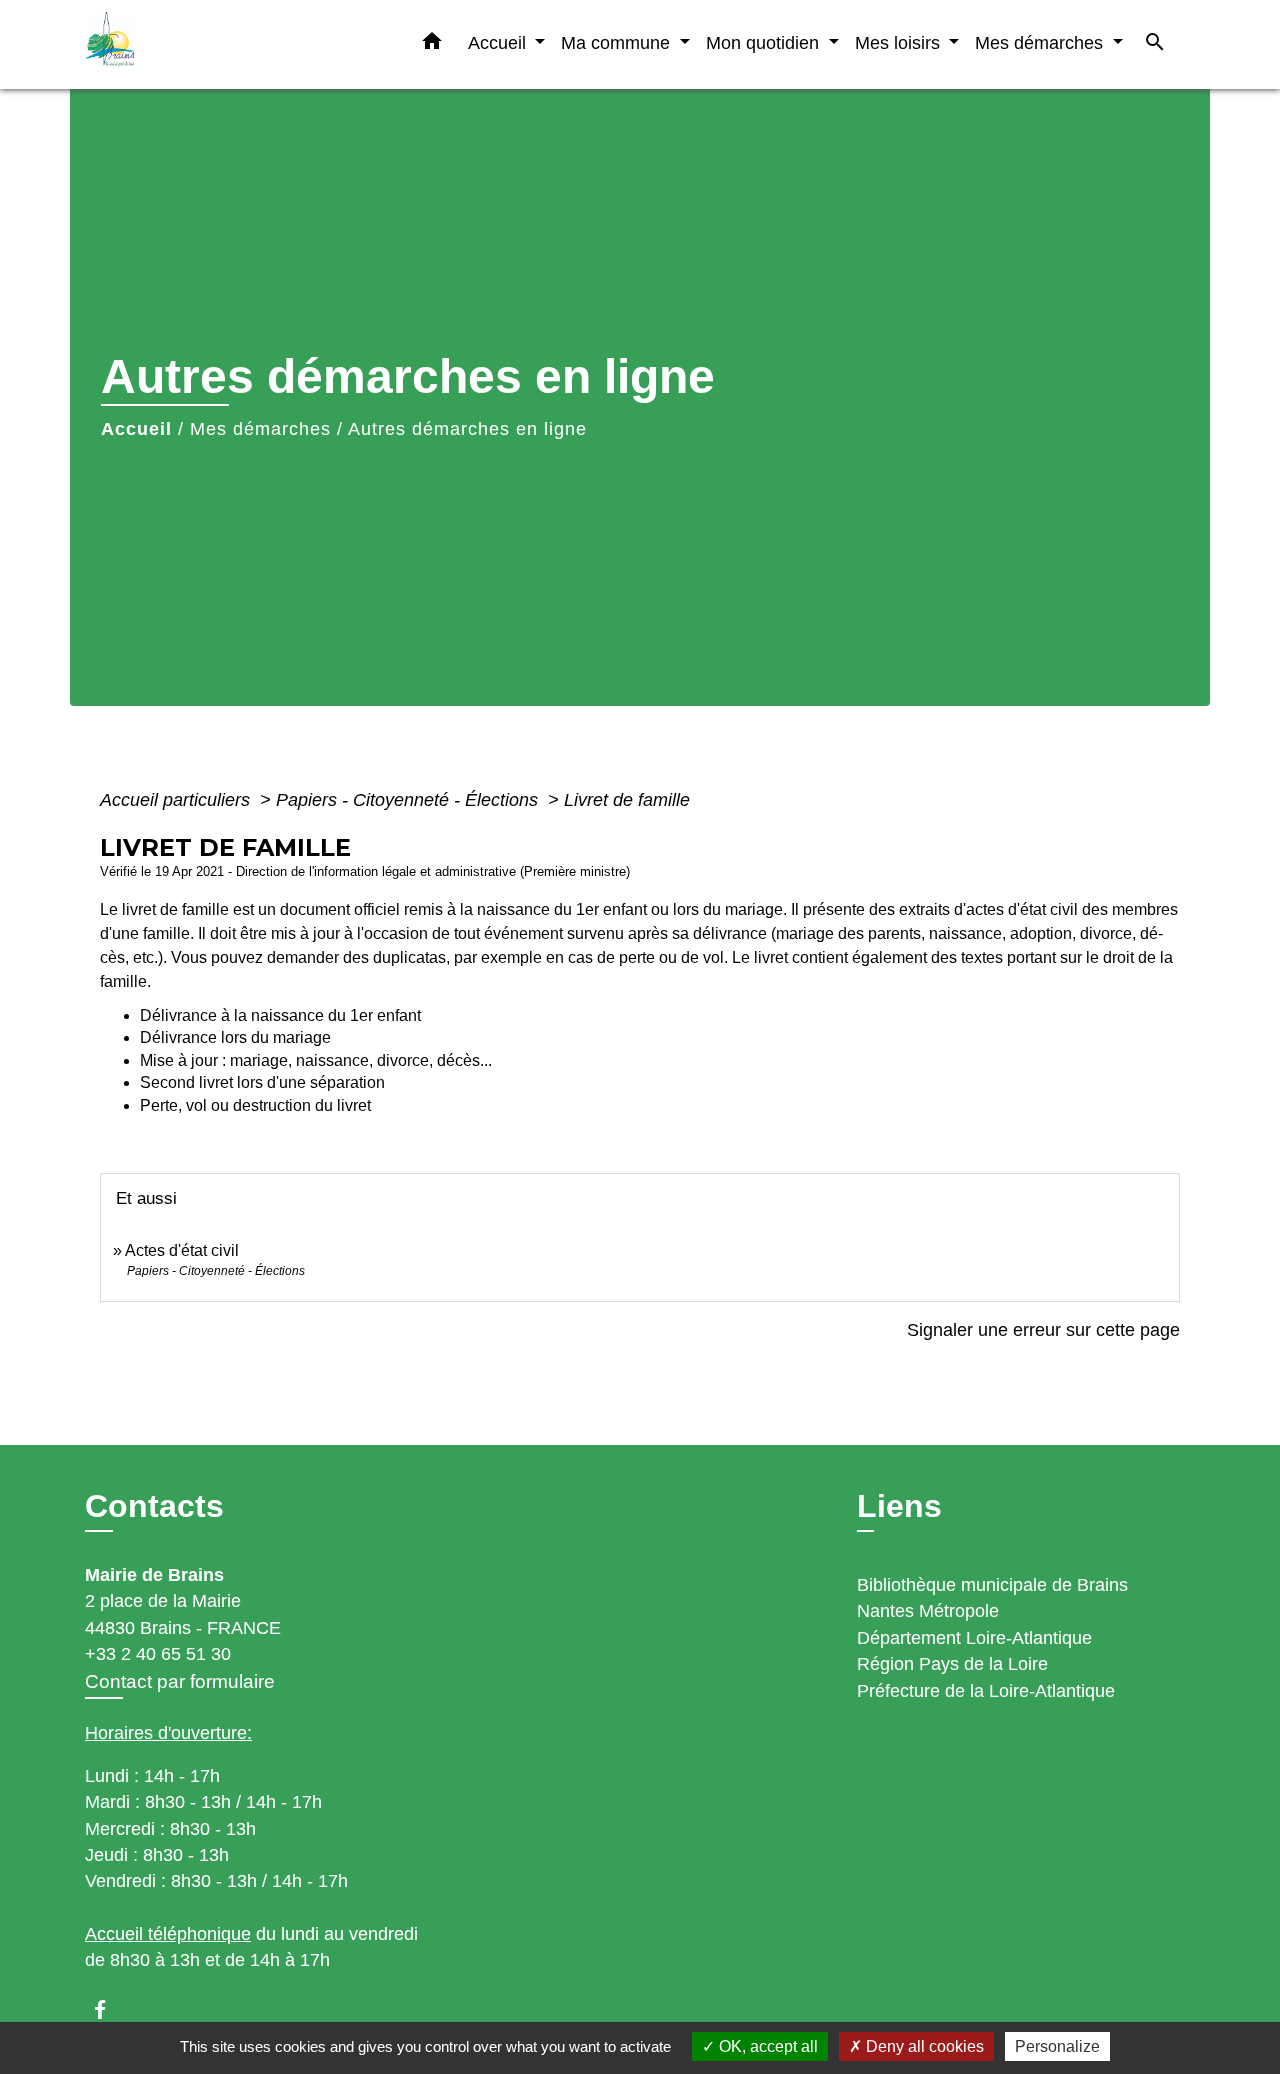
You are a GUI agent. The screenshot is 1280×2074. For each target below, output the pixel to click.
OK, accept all (766, 2046)
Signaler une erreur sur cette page (1043, 1330)
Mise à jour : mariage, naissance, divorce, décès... (316, 1060)
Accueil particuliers (177, 800)
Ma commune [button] (618, 42)
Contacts (154, 1506)
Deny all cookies (923, 2046)
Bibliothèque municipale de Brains (992, 1585)
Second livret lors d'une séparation (262, 1082)
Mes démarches (260, 429)
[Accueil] (210, 44)
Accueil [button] (499, 42)
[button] (432, 45)
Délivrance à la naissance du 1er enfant (280, 1015)
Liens (899, 1506)
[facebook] (109, 2009)
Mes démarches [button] (1041, 42)
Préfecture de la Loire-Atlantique (986, 1691)
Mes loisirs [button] (900, 42)
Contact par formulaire (180, 1681)
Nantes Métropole (928, 1611)
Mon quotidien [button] (765, 42)
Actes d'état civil (182, 1250)
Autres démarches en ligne (467, 429)
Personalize (1057, 2046)
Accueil (136, 429)
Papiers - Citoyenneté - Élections (409, 800)
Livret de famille (627, 800)
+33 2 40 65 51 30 (158, 1654)
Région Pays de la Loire (952, 1664)
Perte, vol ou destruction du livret (255, 1105)
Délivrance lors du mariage (235, 1037)
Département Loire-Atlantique (974, 1638)
